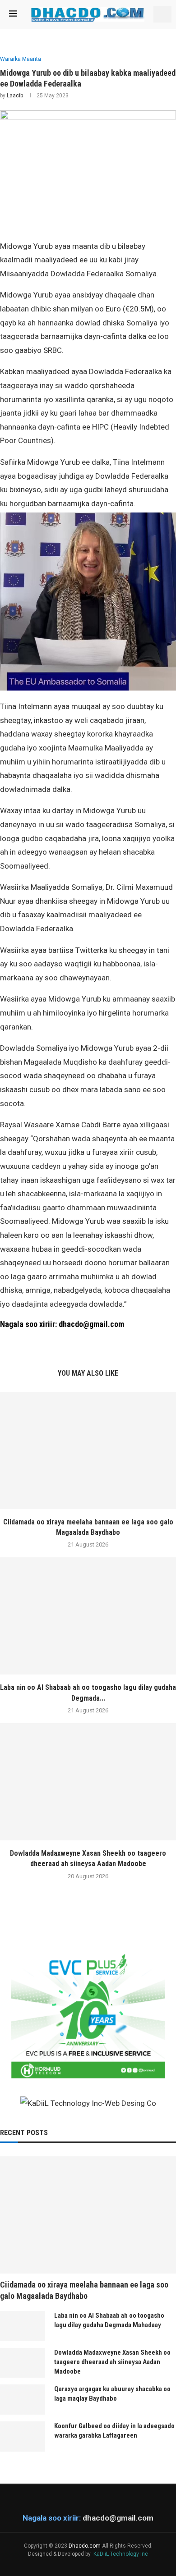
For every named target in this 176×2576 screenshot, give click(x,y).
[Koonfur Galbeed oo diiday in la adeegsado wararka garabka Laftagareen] (23, 2436)
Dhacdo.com (85, 2546)
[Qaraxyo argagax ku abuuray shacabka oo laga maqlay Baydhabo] (23, 2400)
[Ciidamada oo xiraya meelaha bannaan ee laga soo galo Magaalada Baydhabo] (88, 1450)
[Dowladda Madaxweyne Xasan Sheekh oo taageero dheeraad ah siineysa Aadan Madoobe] (88, 1782)
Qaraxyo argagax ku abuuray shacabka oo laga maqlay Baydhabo (112, 2394)
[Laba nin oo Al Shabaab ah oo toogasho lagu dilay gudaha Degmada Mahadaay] (88, 1616)
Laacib (15, 96)
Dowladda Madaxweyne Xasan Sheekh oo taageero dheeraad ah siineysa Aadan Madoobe (112, 2362)
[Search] (162, 14)
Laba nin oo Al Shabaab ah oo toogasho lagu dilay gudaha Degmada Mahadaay (109, 2320)
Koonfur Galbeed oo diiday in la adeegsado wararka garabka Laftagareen (114, 2431)
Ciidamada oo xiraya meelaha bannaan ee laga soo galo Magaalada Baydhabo (84, 2290)
